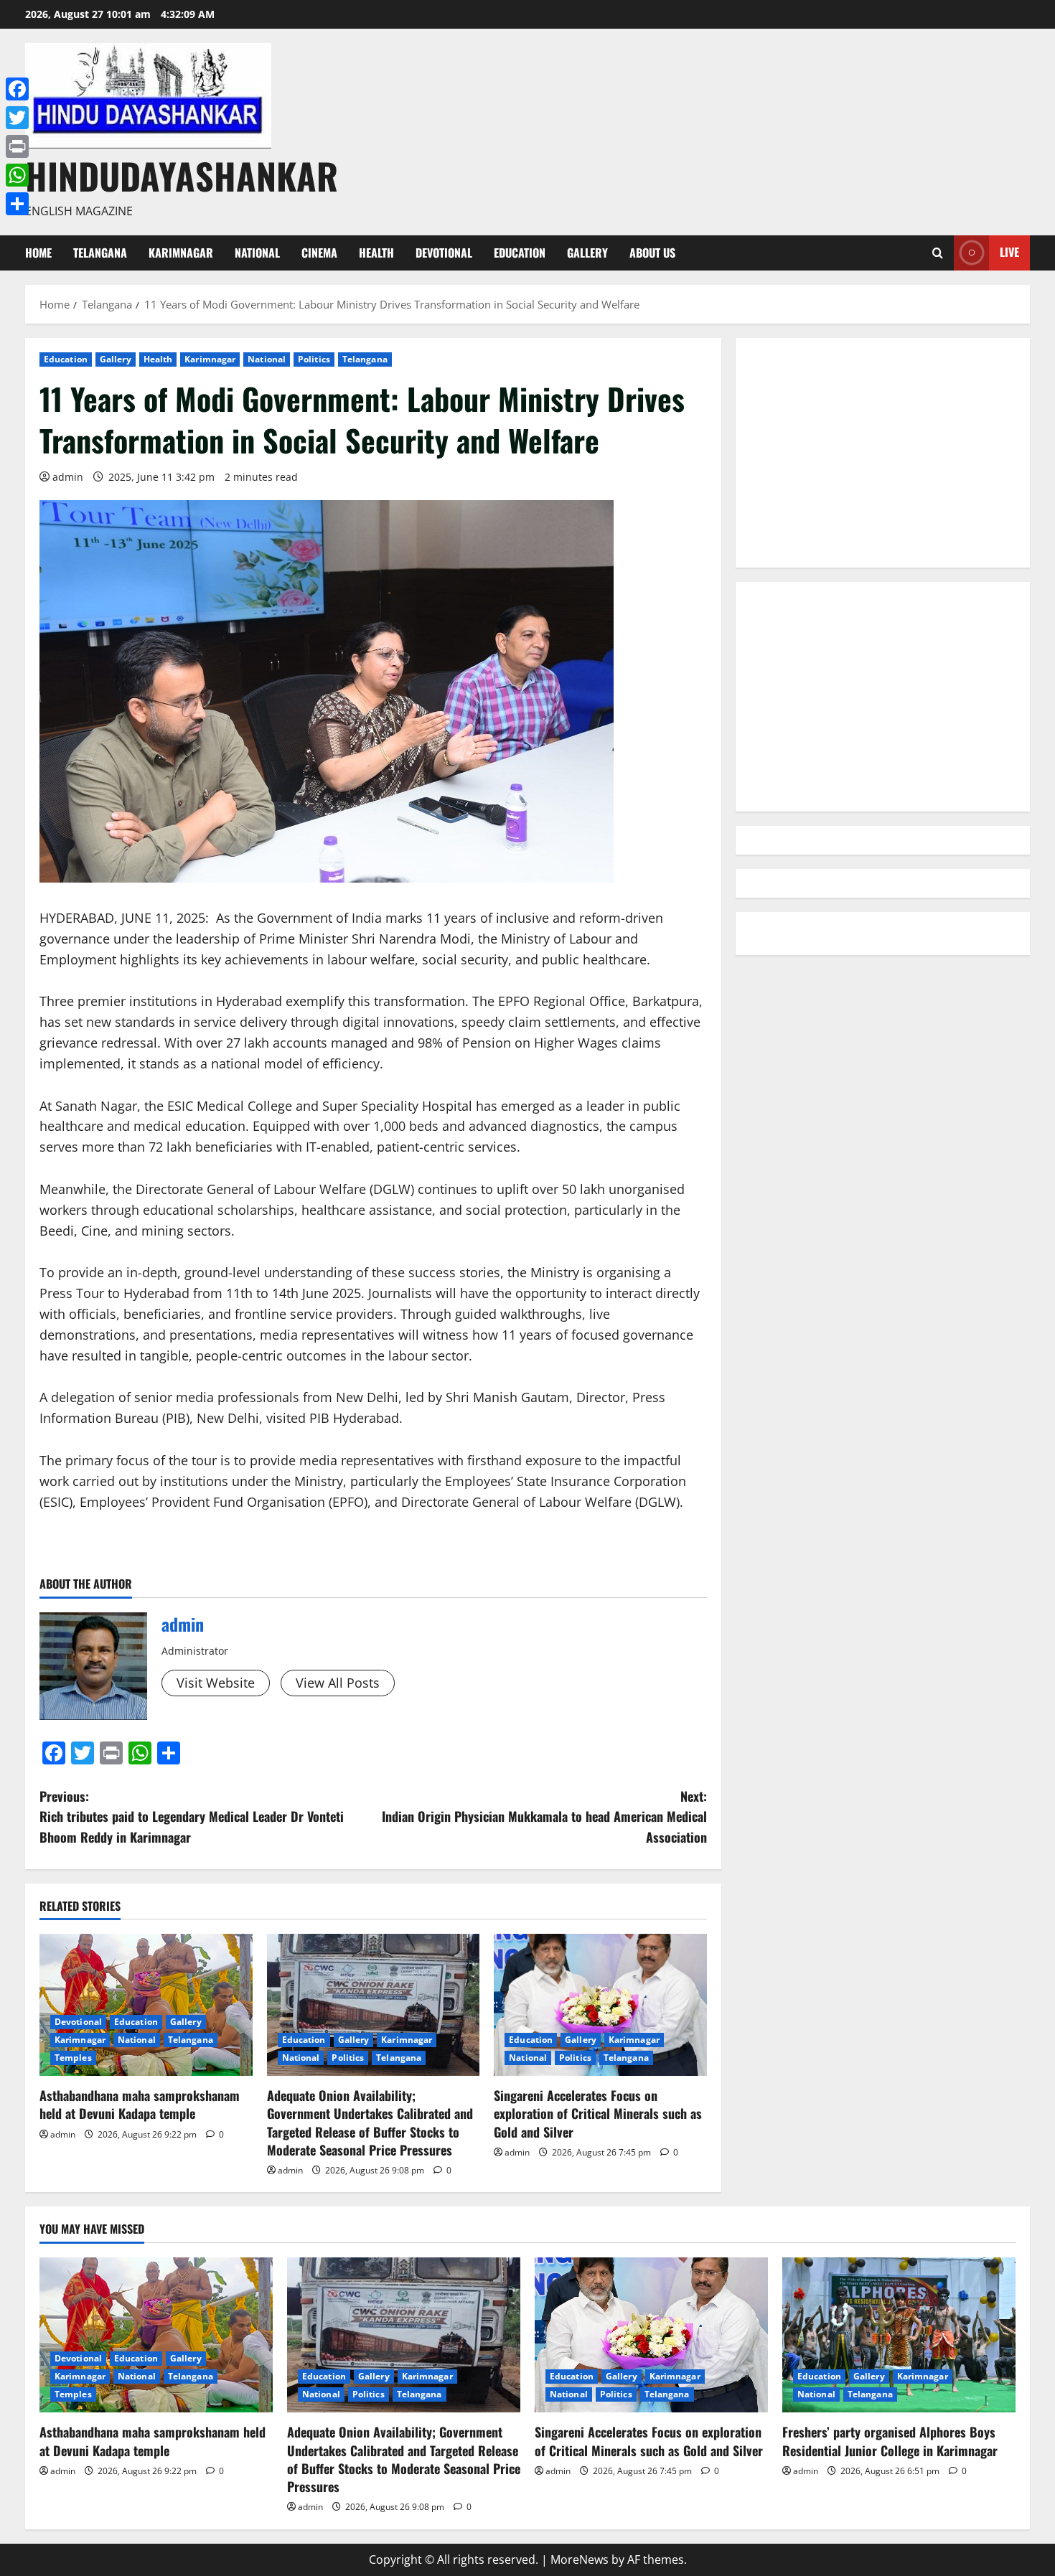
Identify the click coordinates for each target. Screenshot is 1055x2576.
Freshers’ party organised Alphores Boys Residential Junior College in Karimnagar (890, 2441)
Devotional (444, 253)
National (257, 253)
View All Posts (338, 1683)
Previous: (192, 1817)
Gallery (587, 253)
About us (652, 253)
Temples (73, 2058)
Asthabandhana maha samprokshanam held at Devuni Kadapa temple (140, 2104)
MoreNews (580, 2559)
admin (68, 477)
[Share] (17, 204)
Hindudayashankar (182, 175)
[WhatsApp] (17, 175)
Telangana (100, 253)
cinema (319, 253)
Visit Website (216, 1683)
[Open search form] (938, 253)
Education (520, 253)
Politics (314, 359)
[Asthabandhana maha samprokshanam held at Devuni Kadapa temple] (146, 2005)
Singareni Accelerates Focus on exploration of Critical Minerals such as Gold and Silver (598, 2113)
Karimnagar (181, 253)
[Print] (17, 146)
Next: (544, 1817)
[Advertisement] (883, 453)
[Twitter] (17, 118)
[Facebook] (17, 89)
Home (38, 253)
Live (1009, 252)
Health (376, 253)
